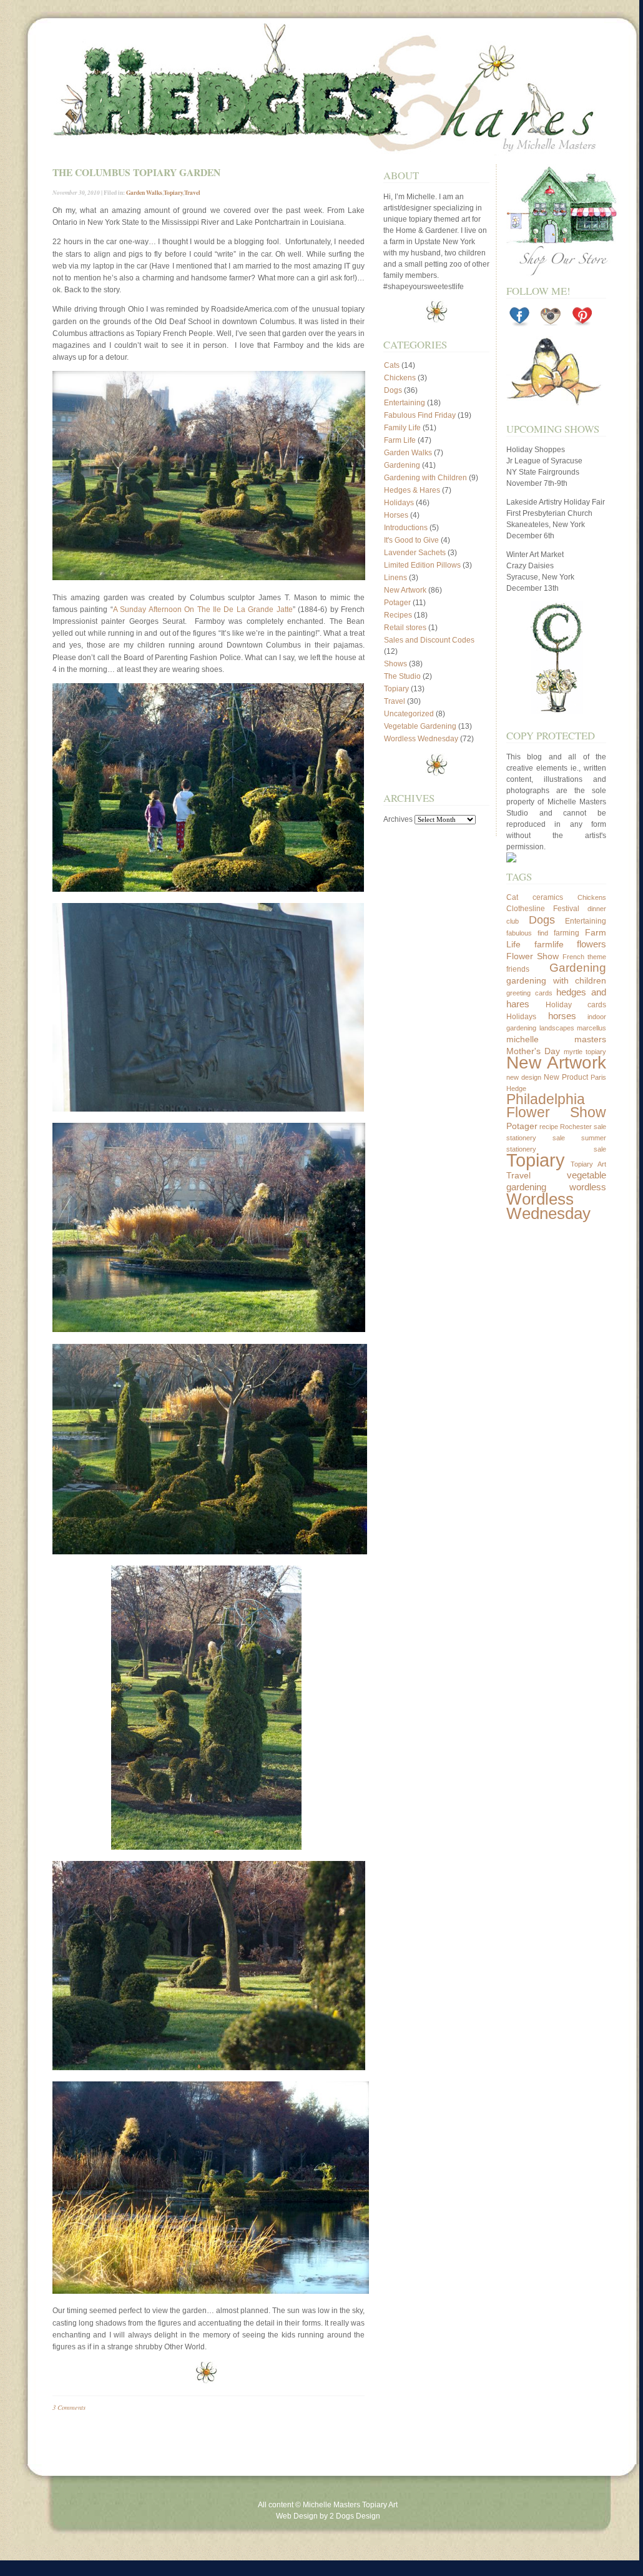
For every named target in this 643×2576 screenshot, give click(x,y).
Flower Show (533, 956)
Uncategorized (409, 714)
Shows (395, 664)
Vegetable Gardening (420, 726)
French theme (584, 957)
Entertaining (405, 403)
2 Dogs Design (355, 2516)
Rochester (576, 1127)
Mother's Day (533, 1051)
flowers (591, 944)
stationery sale (536, 1138)
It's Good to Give (411, 540)
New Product (566, 1077)
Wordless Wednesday (421, 739)
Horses (396, 515)
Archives (398, 819)
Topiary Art (589, 1164)
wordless (588, 1187)
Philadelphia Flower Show (556, 1106)
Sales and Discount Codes (429, 640)
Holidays (399, 503)
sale (600, 1127)
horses (562, 1016)
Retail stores (405, 628)
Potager (397, 603)
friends (518, 969)
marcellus (591, 1028)
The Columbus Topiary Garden (136, 172)
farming (567, 933)
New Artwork (405, 590)
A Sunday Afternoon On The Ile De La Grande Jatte (203, 609)
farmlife (549, 944)
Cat (512, 897)
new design (524, 1077)
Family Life (402, 428)
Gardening (402, 465)
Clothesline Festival (543, 909)
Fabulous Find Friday (420, 415)
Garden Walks (144, 192)
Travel (192, 192)
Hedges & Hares (412, 490)
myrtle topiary (585, 1052)
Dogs (393, 390)
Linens (395, 578)
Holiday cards (576, 1005)
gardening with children (556, 980)
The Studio (402, 676)
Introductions (406, 528)
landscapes (557, 1028)
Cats (392, 365)
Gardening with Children (425, 478)
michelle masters (556, 1039)
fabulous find (527, 933)
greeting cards (529, 993)
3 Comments (69, 2407)
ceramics (548, 897)
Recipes (398, 615)
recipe (549, 1127)
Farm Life (400, 440)
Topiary (173, 192)
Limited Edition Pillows (422, 565)
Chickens (400, 378)
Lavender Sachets (415, 553)
